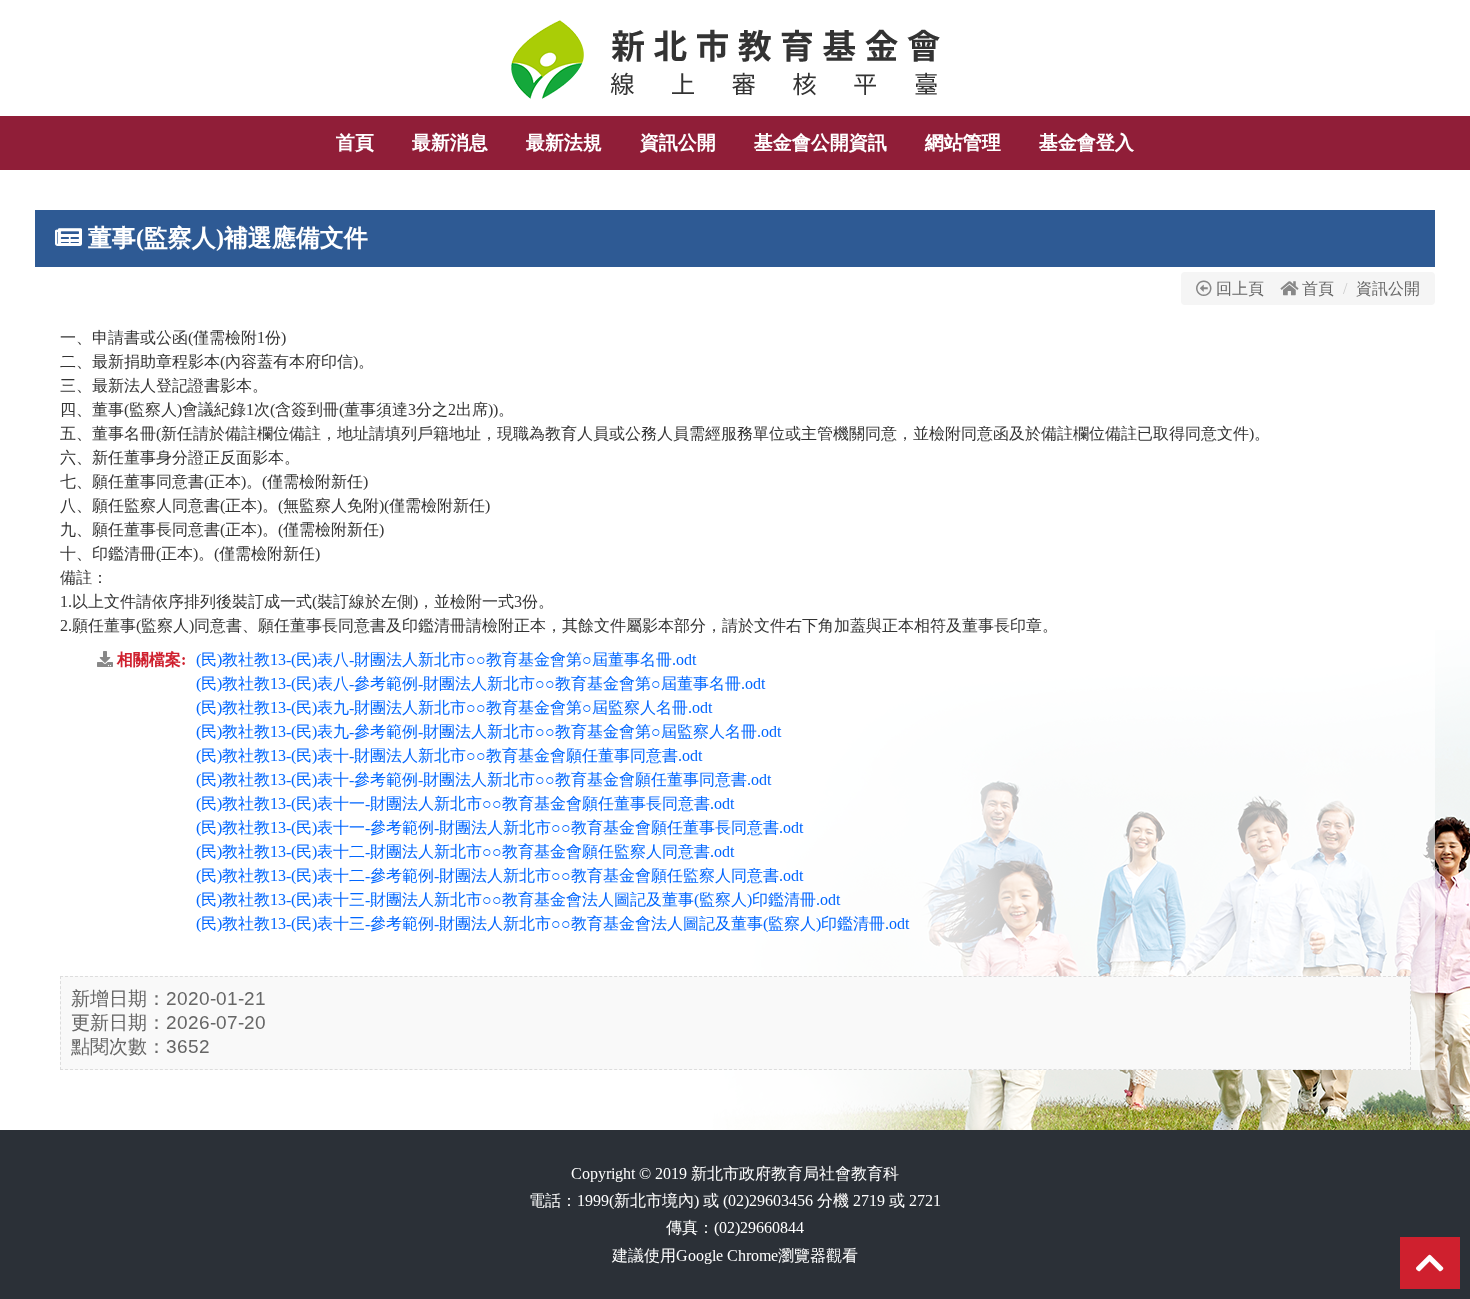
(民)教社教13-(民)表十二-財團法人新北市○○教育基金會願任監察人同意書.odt (465, 851)
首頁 (1318, 288)
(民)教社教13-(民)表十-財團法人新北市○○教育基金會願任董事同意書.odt (449, 755)
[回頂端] (1430, 1269)
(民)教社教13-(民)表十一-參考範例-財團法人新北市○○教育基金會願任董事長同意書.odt (499, 827)
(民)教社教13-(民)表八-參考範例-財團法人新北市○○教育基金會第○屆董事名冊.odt (480, 683)
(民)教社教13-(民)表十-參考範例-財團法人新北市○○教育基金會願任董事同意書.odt (483, 779)
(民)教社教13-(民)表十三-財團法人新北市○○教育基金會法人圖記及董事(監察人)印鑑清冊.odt (518, 899)
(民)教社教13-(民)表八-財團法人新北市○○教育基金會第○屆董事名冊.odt (446, 659)
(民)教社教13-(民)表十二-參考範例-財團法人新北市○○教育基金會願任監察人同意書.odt (499, 875)
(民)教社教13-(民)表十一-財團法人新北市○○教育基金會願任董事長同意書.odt (465, 803)
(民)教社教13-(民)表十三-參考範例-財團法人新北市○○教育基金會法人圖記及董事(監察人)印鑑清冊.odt (552, 923)
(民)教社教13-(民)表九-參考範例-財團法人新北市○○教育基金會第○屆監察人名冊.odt (488, 731)
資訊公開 (1388, 288)
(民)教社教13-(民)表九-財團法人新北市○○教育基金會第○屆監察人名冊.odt (454, 707)
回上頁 (1238, 288)
